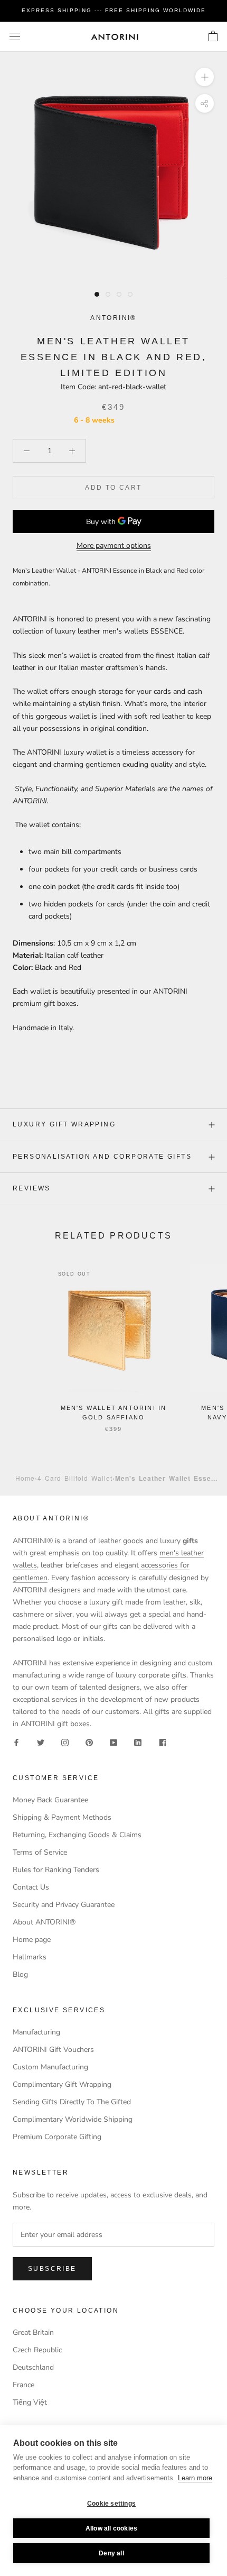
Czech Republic (37, 2350)
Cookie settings (111, 2504)
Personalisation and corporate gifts (102, 1157)
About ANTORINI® (44, 1922)
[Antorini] (115, 37)
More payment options (114, 546)
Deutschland (33, 2367)
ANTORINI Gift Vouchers (53, 2050)
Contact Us (31, 1887)
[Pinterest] (89, 1742)
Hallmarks (30, 1957)
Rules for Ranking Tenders (56, 1870)
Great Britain (33, 2332)
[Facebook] (16, 1742)
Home (25, 1478)
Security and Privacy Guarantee (64, 1905)
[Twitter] (41, 1742)
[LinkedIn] (138, 1742)
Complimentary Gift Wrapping (62, 2084)
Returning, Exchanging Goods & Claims (77, 1835)
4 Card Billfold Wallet (75, 1478)
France (23, 2385)
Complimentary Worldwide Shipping (73, 2119)
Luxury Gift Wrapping (64, 1124)
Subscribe (52, 2269)
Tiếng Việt (30, 2402)
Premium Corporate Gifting (57, 2137)
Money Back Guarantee (50, 1800)
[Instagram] (65, 1742)
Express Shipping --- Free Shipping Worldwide (114, 10)
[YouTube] (113, 1742)
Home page (32, 1940)
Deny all (111, 2553)
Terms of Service (40, 1852)
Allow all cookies (111, 2528)
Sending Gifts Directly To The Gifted (72, 2102)
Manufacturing (36, 2032)
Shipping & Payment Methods (62, 1817)
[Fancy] (162, 1742)
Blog (20, 1974)
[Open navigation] (15, 37)
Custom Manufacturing (50, 2067)
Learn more (195, 2478)
